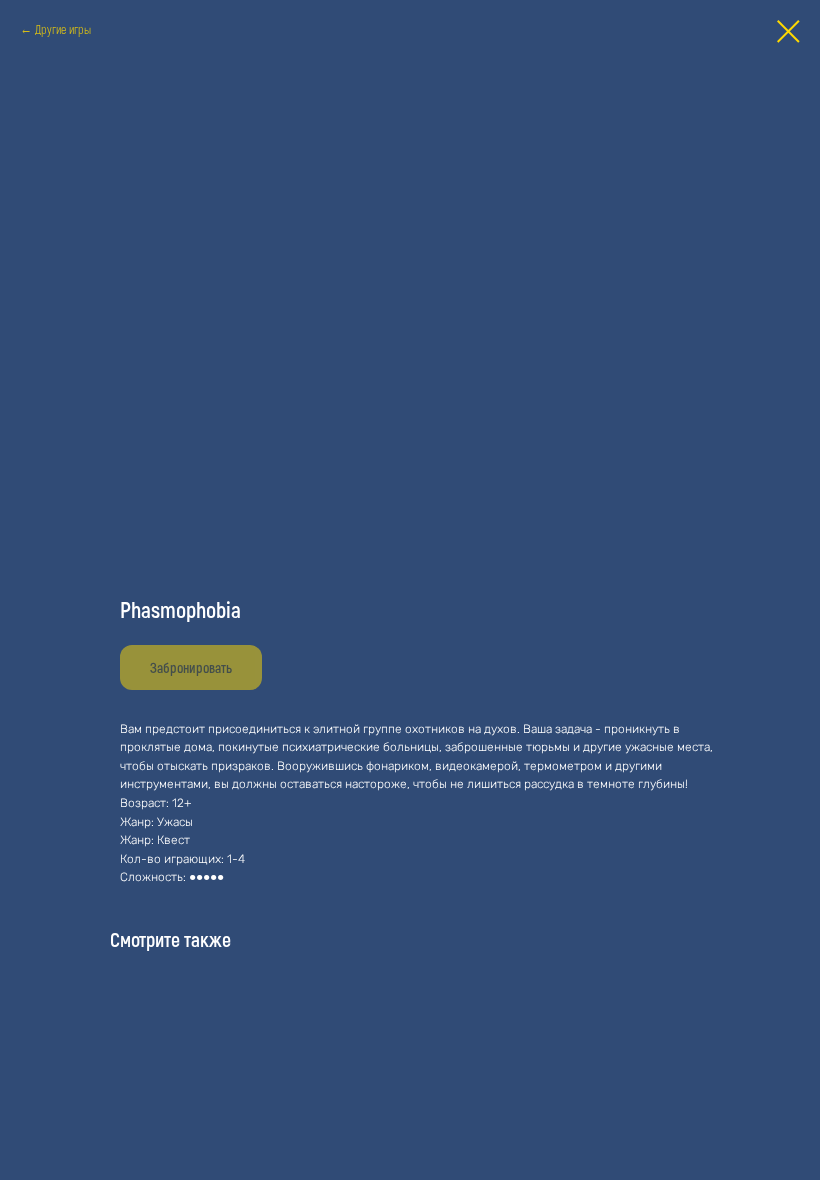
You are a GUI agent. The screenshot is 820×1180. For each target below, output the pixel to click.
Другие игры (63, 29)
